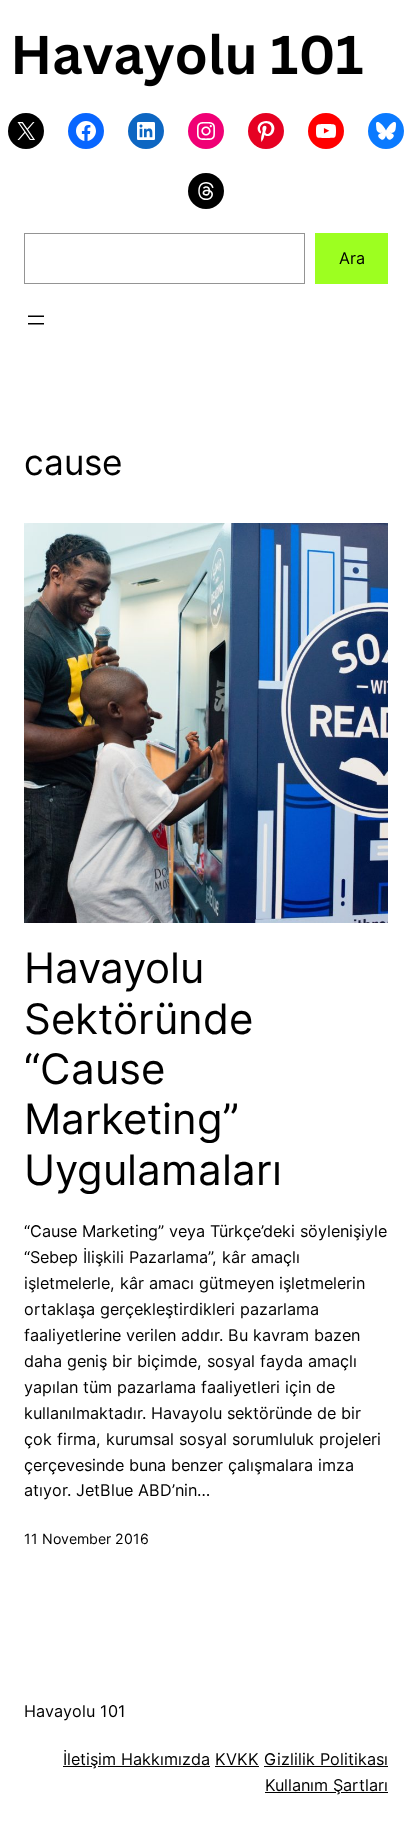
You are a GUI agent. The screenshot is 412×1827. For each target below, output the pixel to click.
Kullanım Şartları (326, 1785)
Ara (352, 258)
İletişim (89, 1759)
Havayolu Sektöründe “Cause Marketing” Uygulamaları (153, 1069)
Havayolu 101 (75, 1711)
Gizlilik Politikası (326, 1759)
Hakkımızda (163, 1759)
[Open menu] (36, 320)
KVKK (237, 1759)
